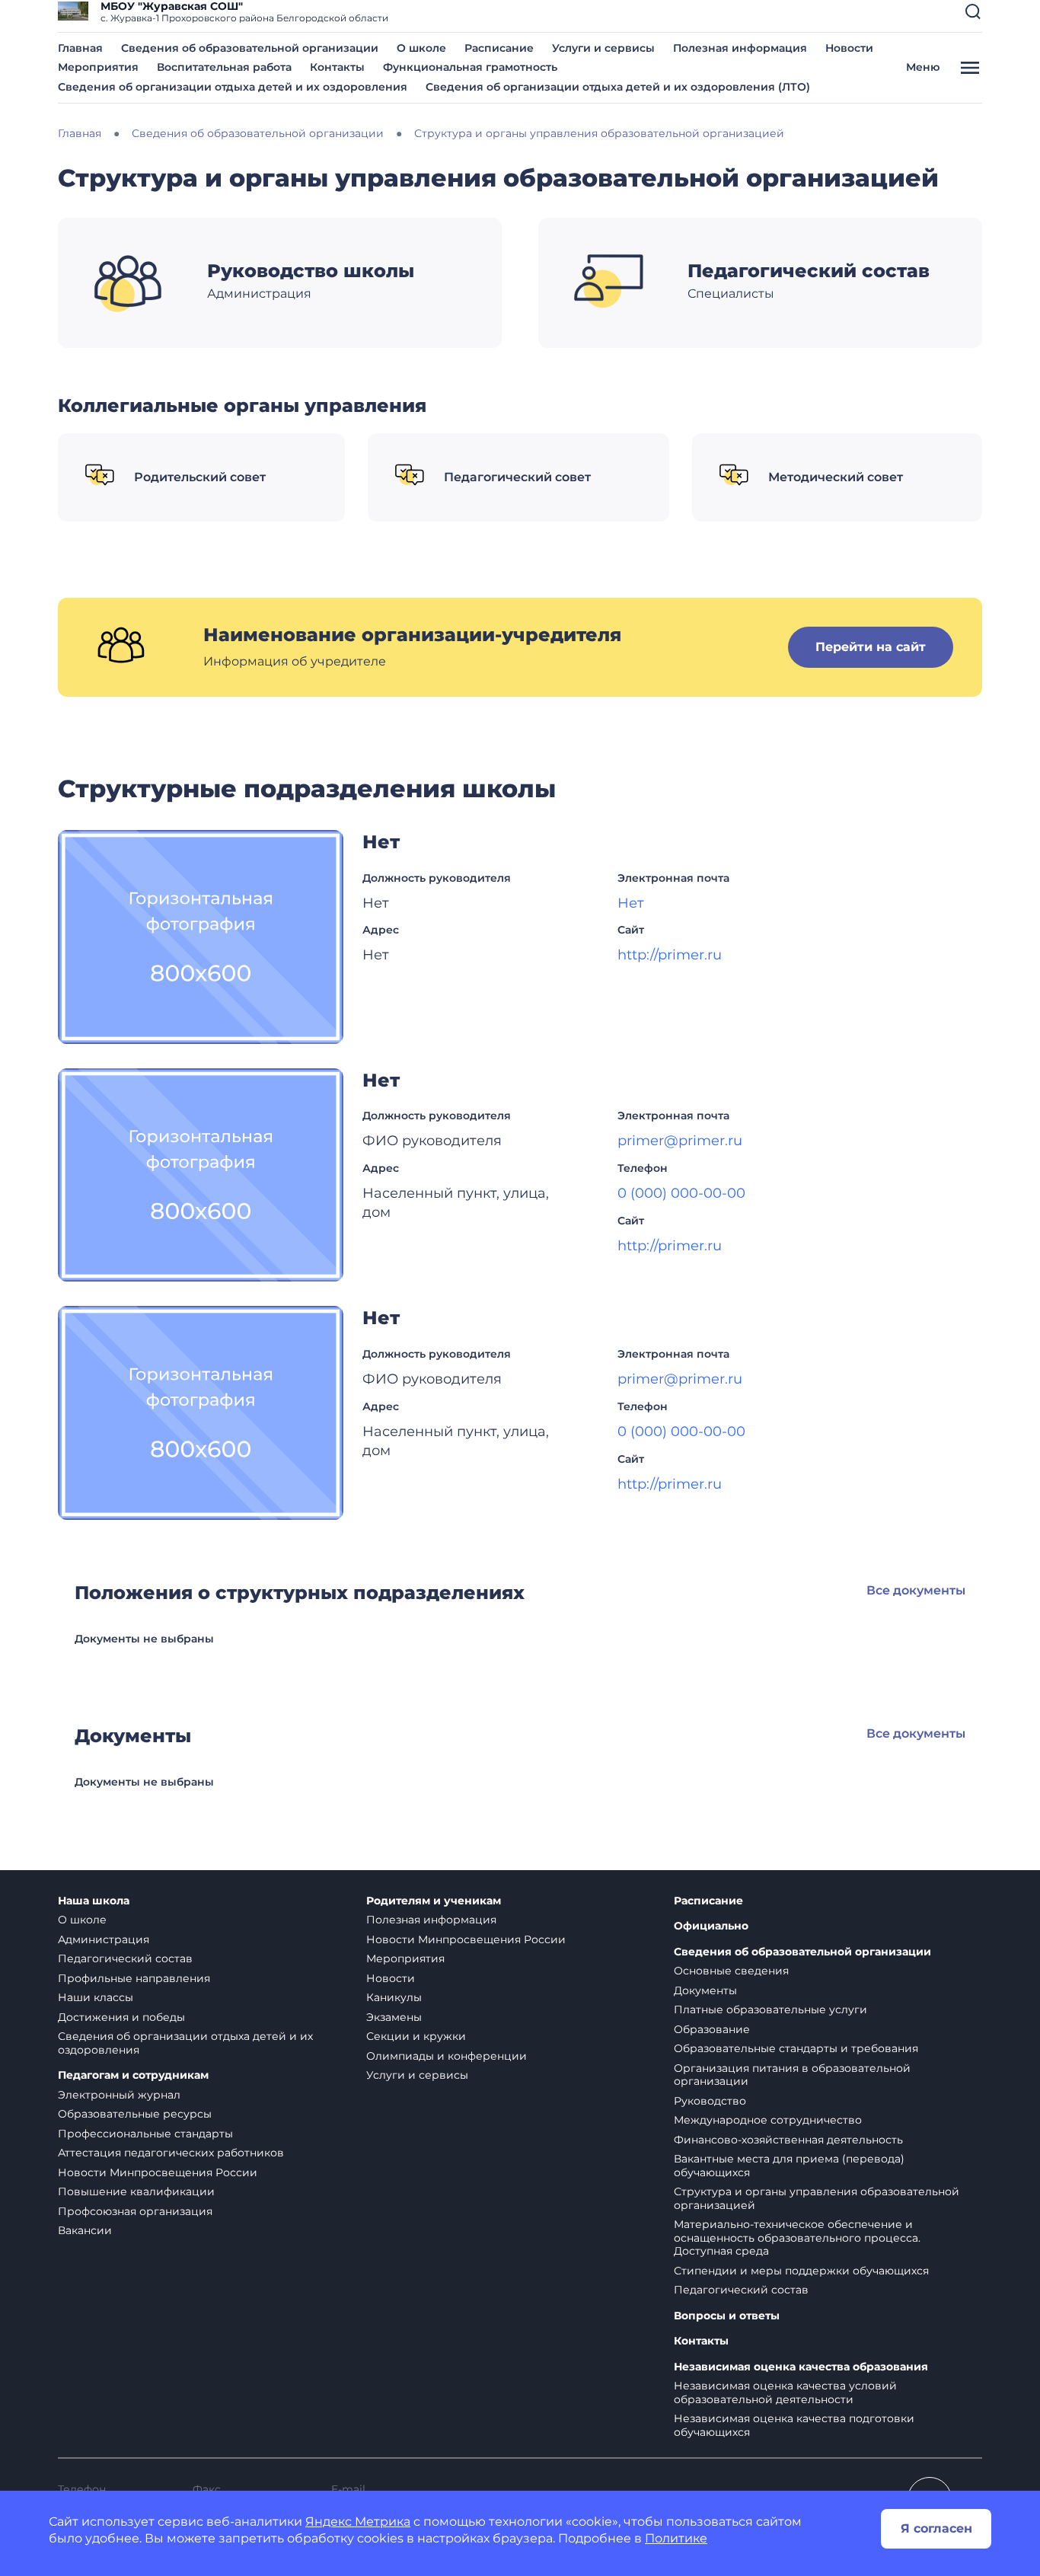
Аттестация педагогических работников (171, 2153)
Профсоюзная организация (135, 2211)
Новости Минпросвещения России (158, 2172)
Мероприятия (98, 67)
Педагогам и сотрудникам (133, 2075)
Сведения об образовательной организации (250, 48)
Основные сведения (731, 1971)
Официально (711, 1926)
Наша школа (94, 1901)
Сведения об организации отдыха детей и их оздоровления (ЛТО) (618, 87)
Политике (676, 2538)
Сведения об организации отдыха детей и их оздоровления (233, 87)
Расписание (499, 48)
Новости (849, 48)
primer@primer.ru (680, 1141)
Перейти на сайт (871, 647)
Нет (631, 903)
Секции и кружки (416, 2036)
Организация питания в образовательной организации (792, 2075)
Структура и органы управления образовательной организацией (817, 2198)
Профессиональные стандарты (145, 2134)
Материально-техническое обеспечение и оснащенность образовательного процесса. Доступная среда (797, 2238)
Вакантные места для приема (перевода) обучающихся (789, 2166)
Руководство (710, 2101)
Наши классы (96, 1997)
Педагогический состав (125, 1958)
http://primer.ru (670, 955)
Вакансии (85, 2230)
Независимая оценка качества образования (801, 2367)
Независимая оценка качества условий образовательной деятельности (785, 2392)
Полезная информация (740, 48)
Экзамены (394, 2017)
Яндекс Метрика (358, 2522)
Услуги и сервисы (603, 48)
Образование (712, 2029)
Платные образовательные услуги (770, 2009)
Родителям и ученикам (434, 1901)
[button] (973, 11)
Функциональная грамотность (470, 67)
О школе (421, 48)
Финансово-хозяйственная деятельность (788, 2140)
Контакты (337, 67)
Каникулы (394, 1997)
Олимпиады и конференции (447, 2056)
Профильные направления (134, 1978)
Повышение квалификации (136, 2191)
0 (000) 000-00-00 (681, 1193)
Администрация (104, 1939)
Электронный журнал (119, 2095)
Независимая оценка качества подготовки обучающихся (794, 2425)
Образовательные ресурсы (135, 2114)
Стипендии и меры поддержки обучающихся (801, 2271)
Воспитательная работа (224, 67)
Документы (705, 1990)
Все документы (916, 1590)
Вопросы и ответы (727, 2316)
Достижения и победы (121, 2017)
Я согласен (936, 2528)
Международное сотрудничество (768, 2120)
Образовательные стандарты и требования (796, 2048)
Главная (80, 48)
